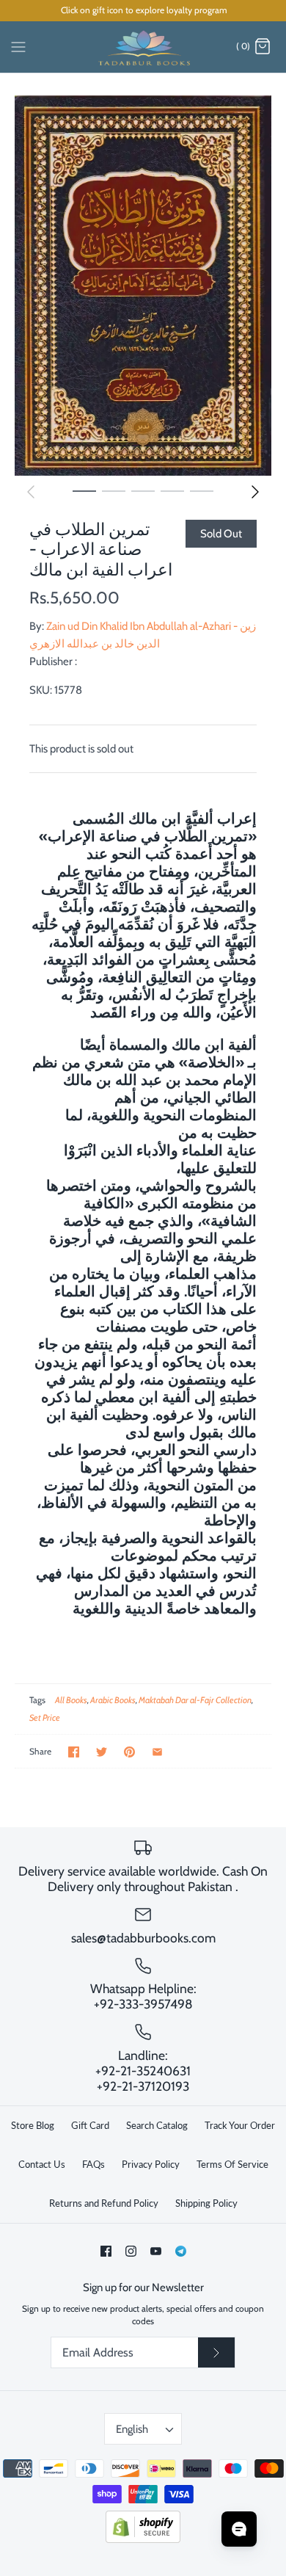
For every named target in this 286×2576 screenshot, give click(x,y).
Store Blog (33, 2125)
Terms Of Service (232, 2164)
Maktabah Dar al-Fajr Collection (195, 1700)
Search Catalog (157, 2125)
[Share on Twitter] (102, 1752)
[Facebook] (106, 2251)
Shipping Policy (206, 2203)
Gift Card (90, 2125)
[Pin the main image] (129, 1752)
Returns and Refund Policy (104, 2203)
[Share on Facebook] (74, 1752)
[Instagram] (131, 2251)
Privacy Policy (151, 2164)
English (132, 2429)
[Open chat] (239, 2529)
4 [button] (172, 490)
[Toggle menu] (18, 46)
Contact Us (42, 2164)
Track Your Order (240, 2125)
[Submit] (216, 2353)
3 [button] (143, 490)
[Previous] (31, 492)
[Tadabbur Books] (143, 47)
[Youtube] (156, 2251)
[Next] (255, 492)
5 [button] (202, 490)
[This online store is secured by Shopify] (143, 2540)
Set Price (45, 1717)
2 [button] (114, 490)
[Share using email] (157, 1752)
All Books (71, 1700)
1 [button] (84, 490)
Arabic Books (113, 1700)
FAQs (93, 2164)
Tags (37, 1700)
